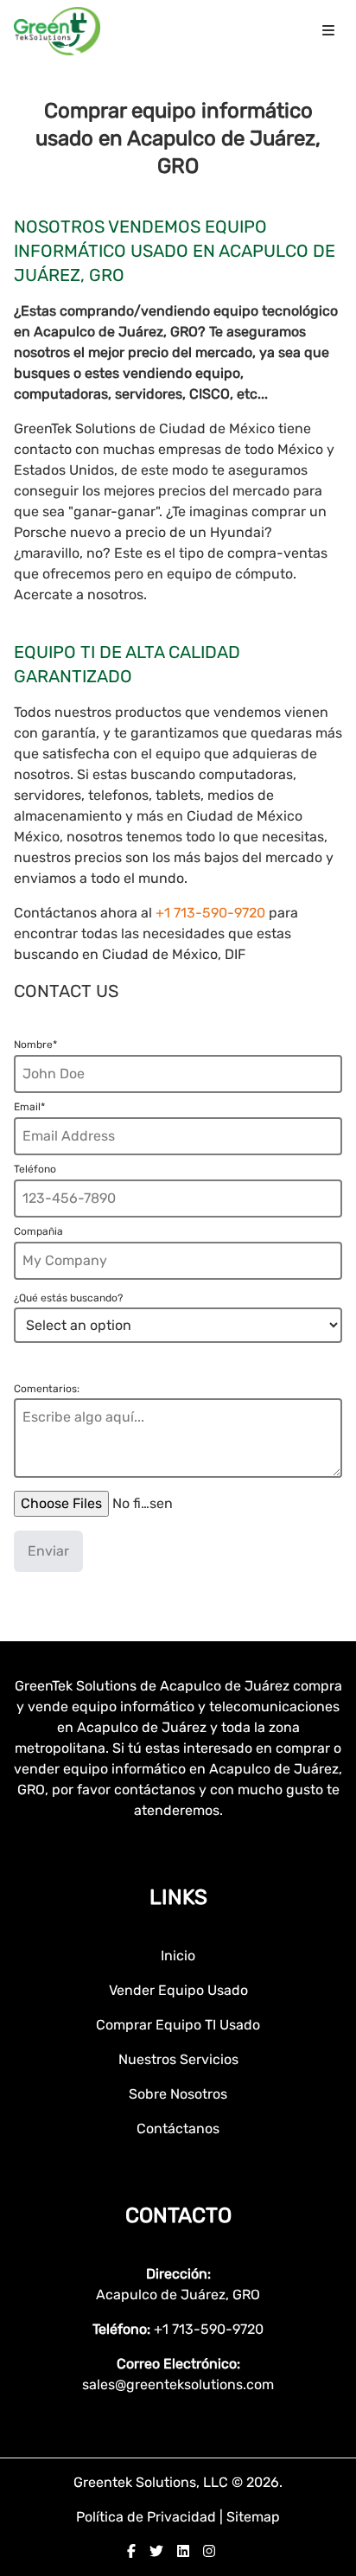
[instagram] (209, 2551)
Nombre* (35, 1045)
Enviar (48, 1551)
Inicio (178, 1956)
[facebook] (131, 2551)
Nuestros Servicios (178, 2059)
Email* (29, 1107)
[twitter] (156, 2551)
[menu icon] (328, 31)
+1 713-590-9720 (212, 913)
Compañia (38, 1231)
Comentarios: (47, 1389)
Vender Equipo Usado (178, 1990)
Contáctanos (178, 2129)
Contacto (178, 2215)
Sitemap (253, 2517)
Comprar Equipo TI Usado (178, 2025)
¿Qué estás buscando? (68, 1298)
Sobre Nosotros (178, 2094)
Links (178, 1897)
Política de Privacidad (148, 2517)
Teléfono (35, 1169)
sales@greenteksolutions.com (178, 2384)
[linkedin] (183, 2551)
